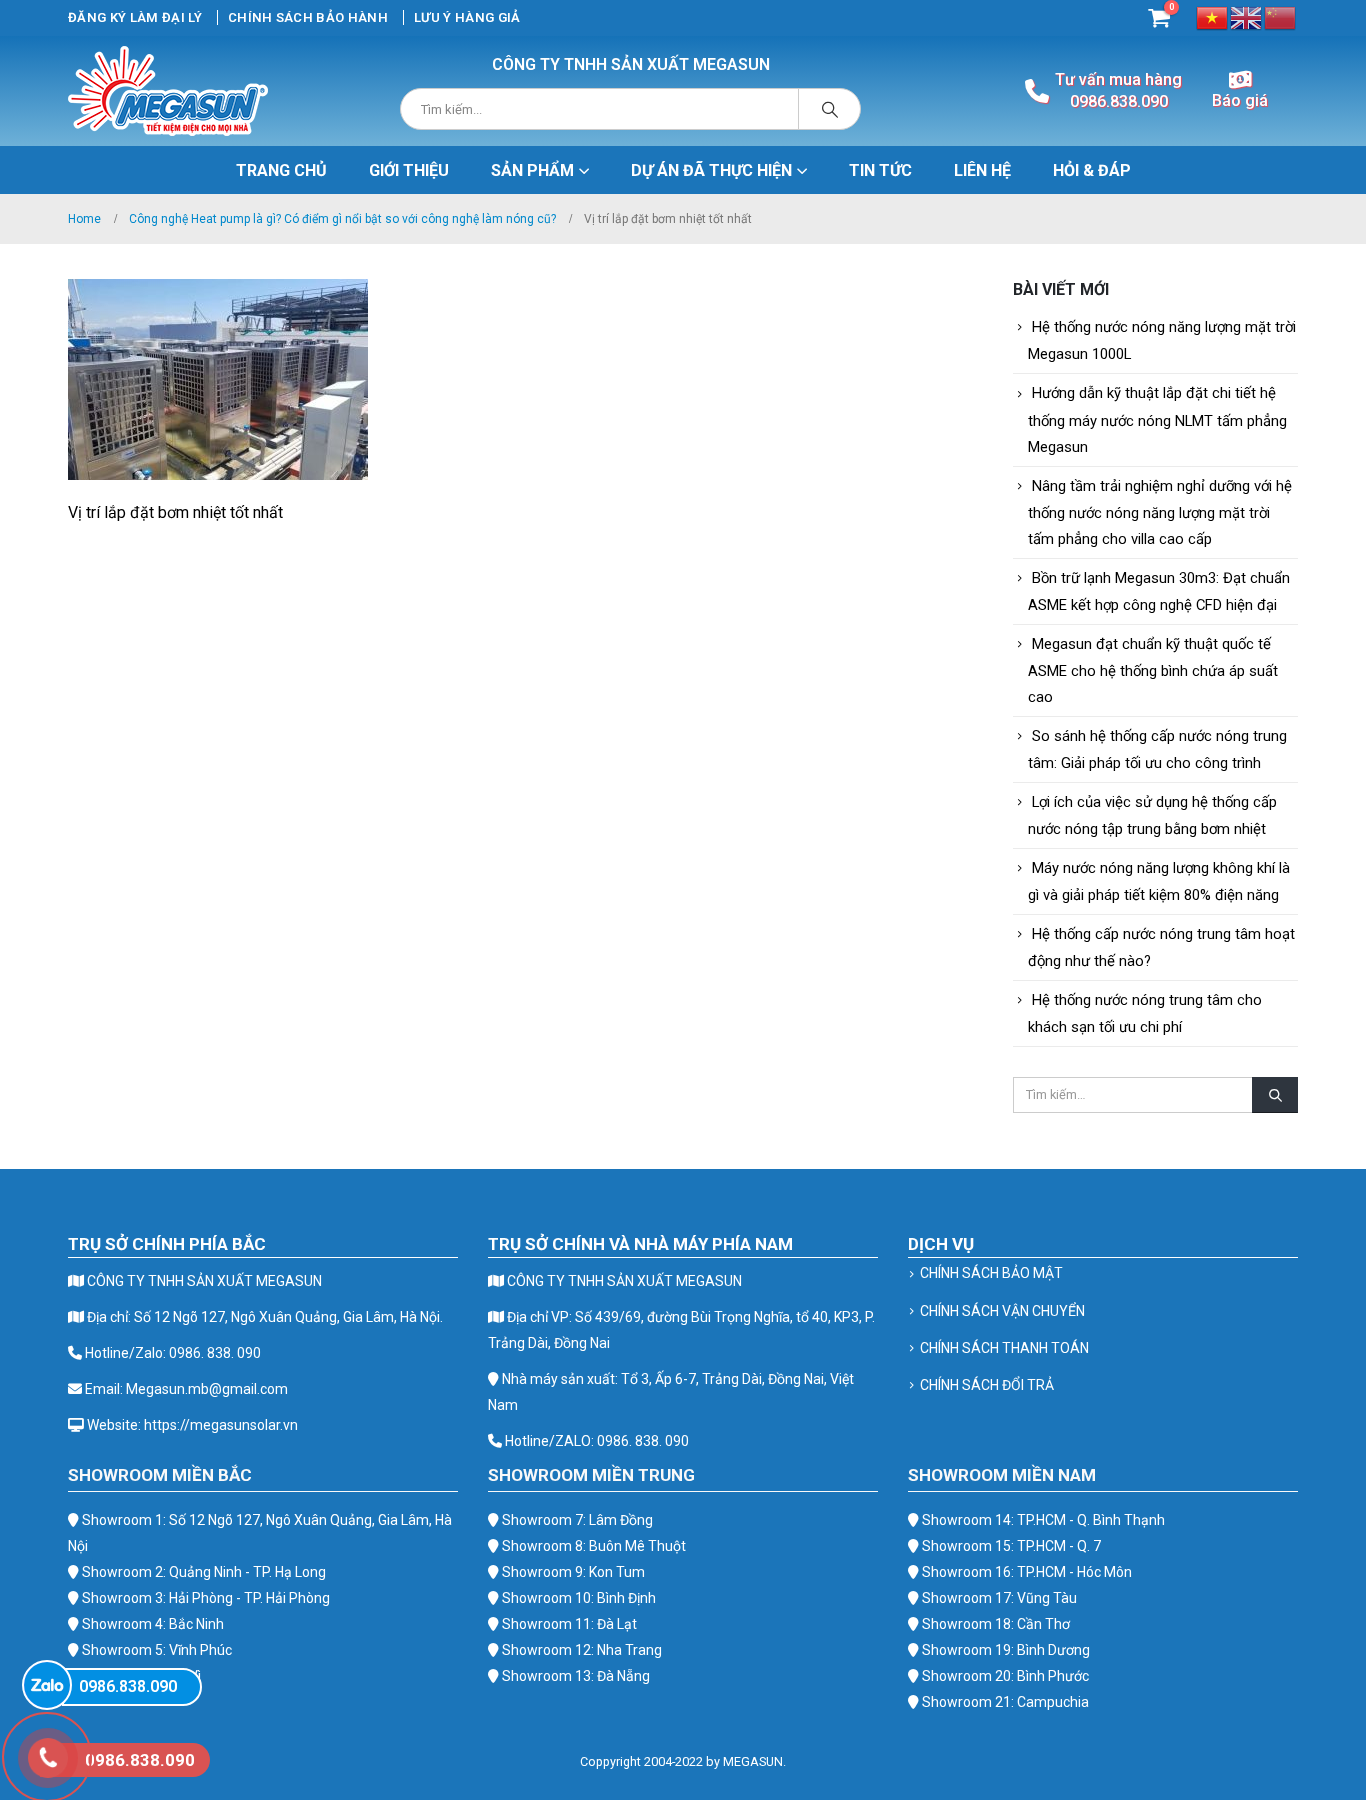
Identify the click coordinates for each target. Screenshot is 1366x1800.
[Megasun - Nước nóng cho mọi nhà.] (168, 91)
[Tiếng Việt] (1213, 16)
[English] (1247, 16)
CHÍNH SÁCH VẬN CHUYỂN (1002, 1311)
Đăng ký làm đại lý (135, 17)
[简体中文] (1281, 16)
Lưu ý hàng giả (467, 17)
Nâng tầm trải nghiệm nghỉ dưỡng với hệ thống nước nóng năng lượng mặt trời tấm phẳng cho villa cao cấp (1160, 512)
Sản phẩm (532, 170)
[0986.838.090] (47, 1685)
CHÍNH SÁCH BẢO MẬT (991, 1273)
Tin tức (880, 170)
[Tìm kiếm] (830, 109)
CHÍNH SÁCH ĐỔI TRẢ (987, 1385)
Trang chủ (281, 170)
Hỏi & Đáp (1092, 170)
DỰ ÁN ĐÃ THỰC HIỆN (711, 170)
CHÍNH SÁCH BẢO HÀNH (308, 17)
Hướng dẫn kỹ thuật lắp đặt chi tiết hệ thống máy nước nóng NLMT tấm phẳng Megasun (1157, 419)
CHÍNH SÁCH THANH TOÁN (1004, 1348)
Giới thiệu (409, 170)
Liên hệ (982, 170)
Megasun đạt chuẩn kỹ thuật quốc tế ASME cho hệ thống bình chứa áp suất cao (1153, 670)
